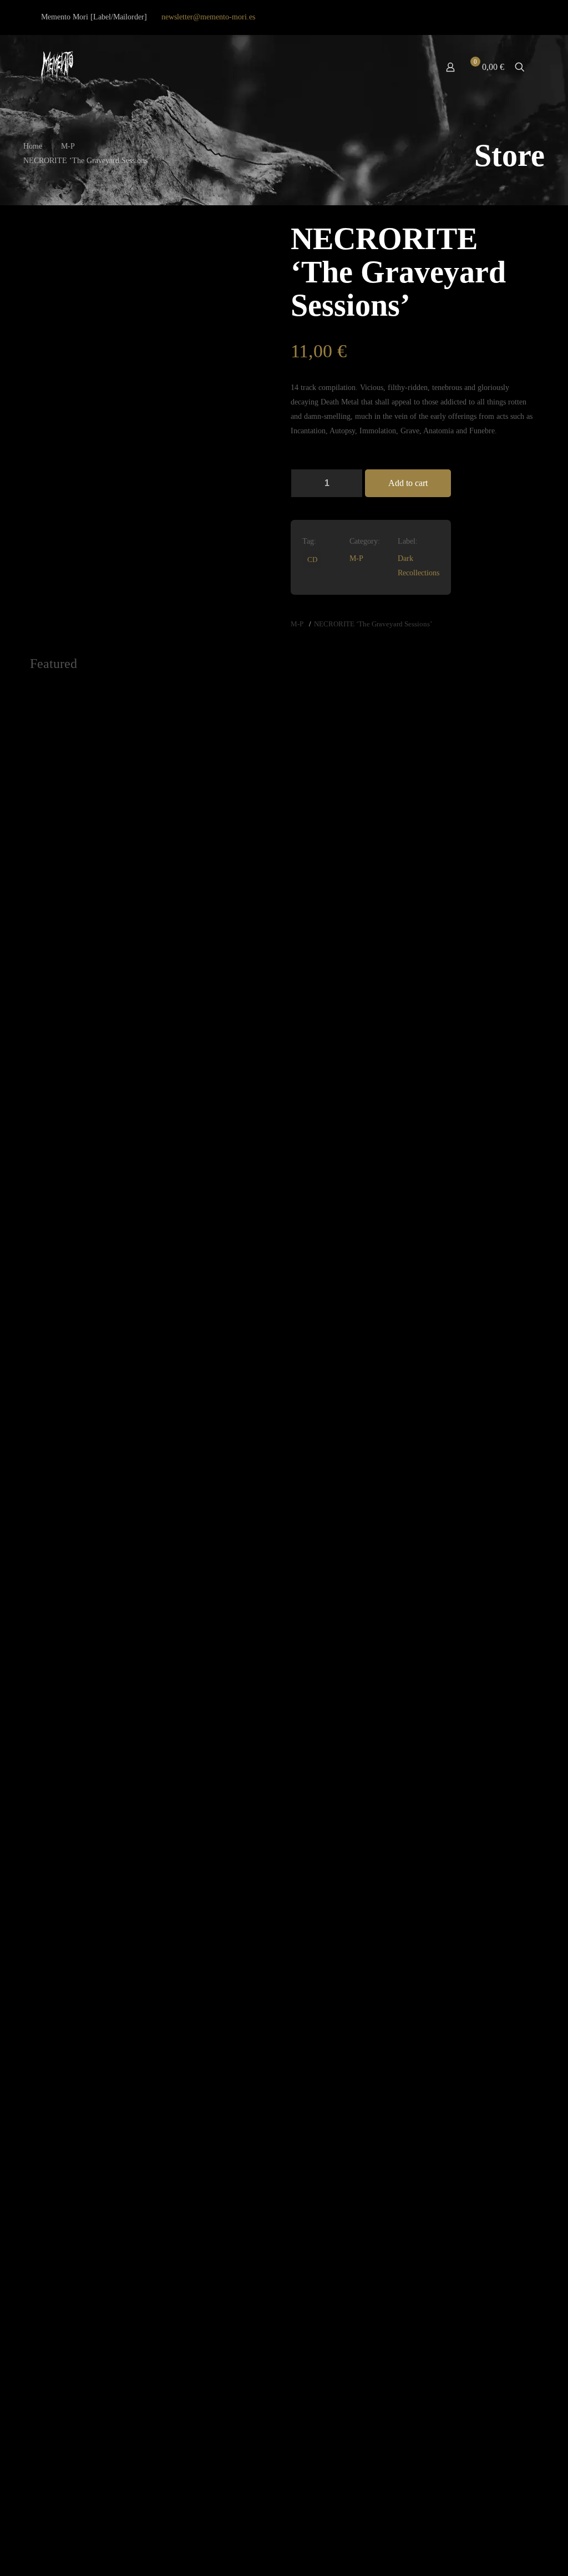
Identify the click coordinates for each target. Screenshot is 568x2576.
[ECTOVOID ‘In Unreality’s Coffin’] (348, 1098)
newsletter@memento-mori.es (208, 17)
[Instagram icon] (508, 17)
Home (33, 146)
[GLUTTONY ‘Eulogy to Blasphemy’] (220, 740)
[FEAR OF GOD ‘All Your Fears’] (220, 2045)
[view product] (136, 697)
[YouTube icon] (495, 17)
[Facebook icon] (481, 17)
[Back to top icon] (515, 2553)
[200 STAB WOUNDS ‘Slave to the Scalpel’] (93, 2045)
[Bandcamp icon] (521, 17)
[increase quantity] (350, 483)
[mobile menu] (412, 67)
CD (312, 560)
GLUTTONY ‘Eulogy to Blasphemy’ (209, 836)
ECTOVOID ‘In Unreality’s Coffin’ (344, 1552)
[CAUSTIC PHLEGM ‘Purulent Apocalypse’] (475, 1098)
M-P (68, 146)
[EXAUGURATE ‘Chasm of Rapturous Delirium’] (93, 740)
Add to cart (408, 483)
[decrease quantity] (303, 483)
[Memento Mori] (57, 67)
